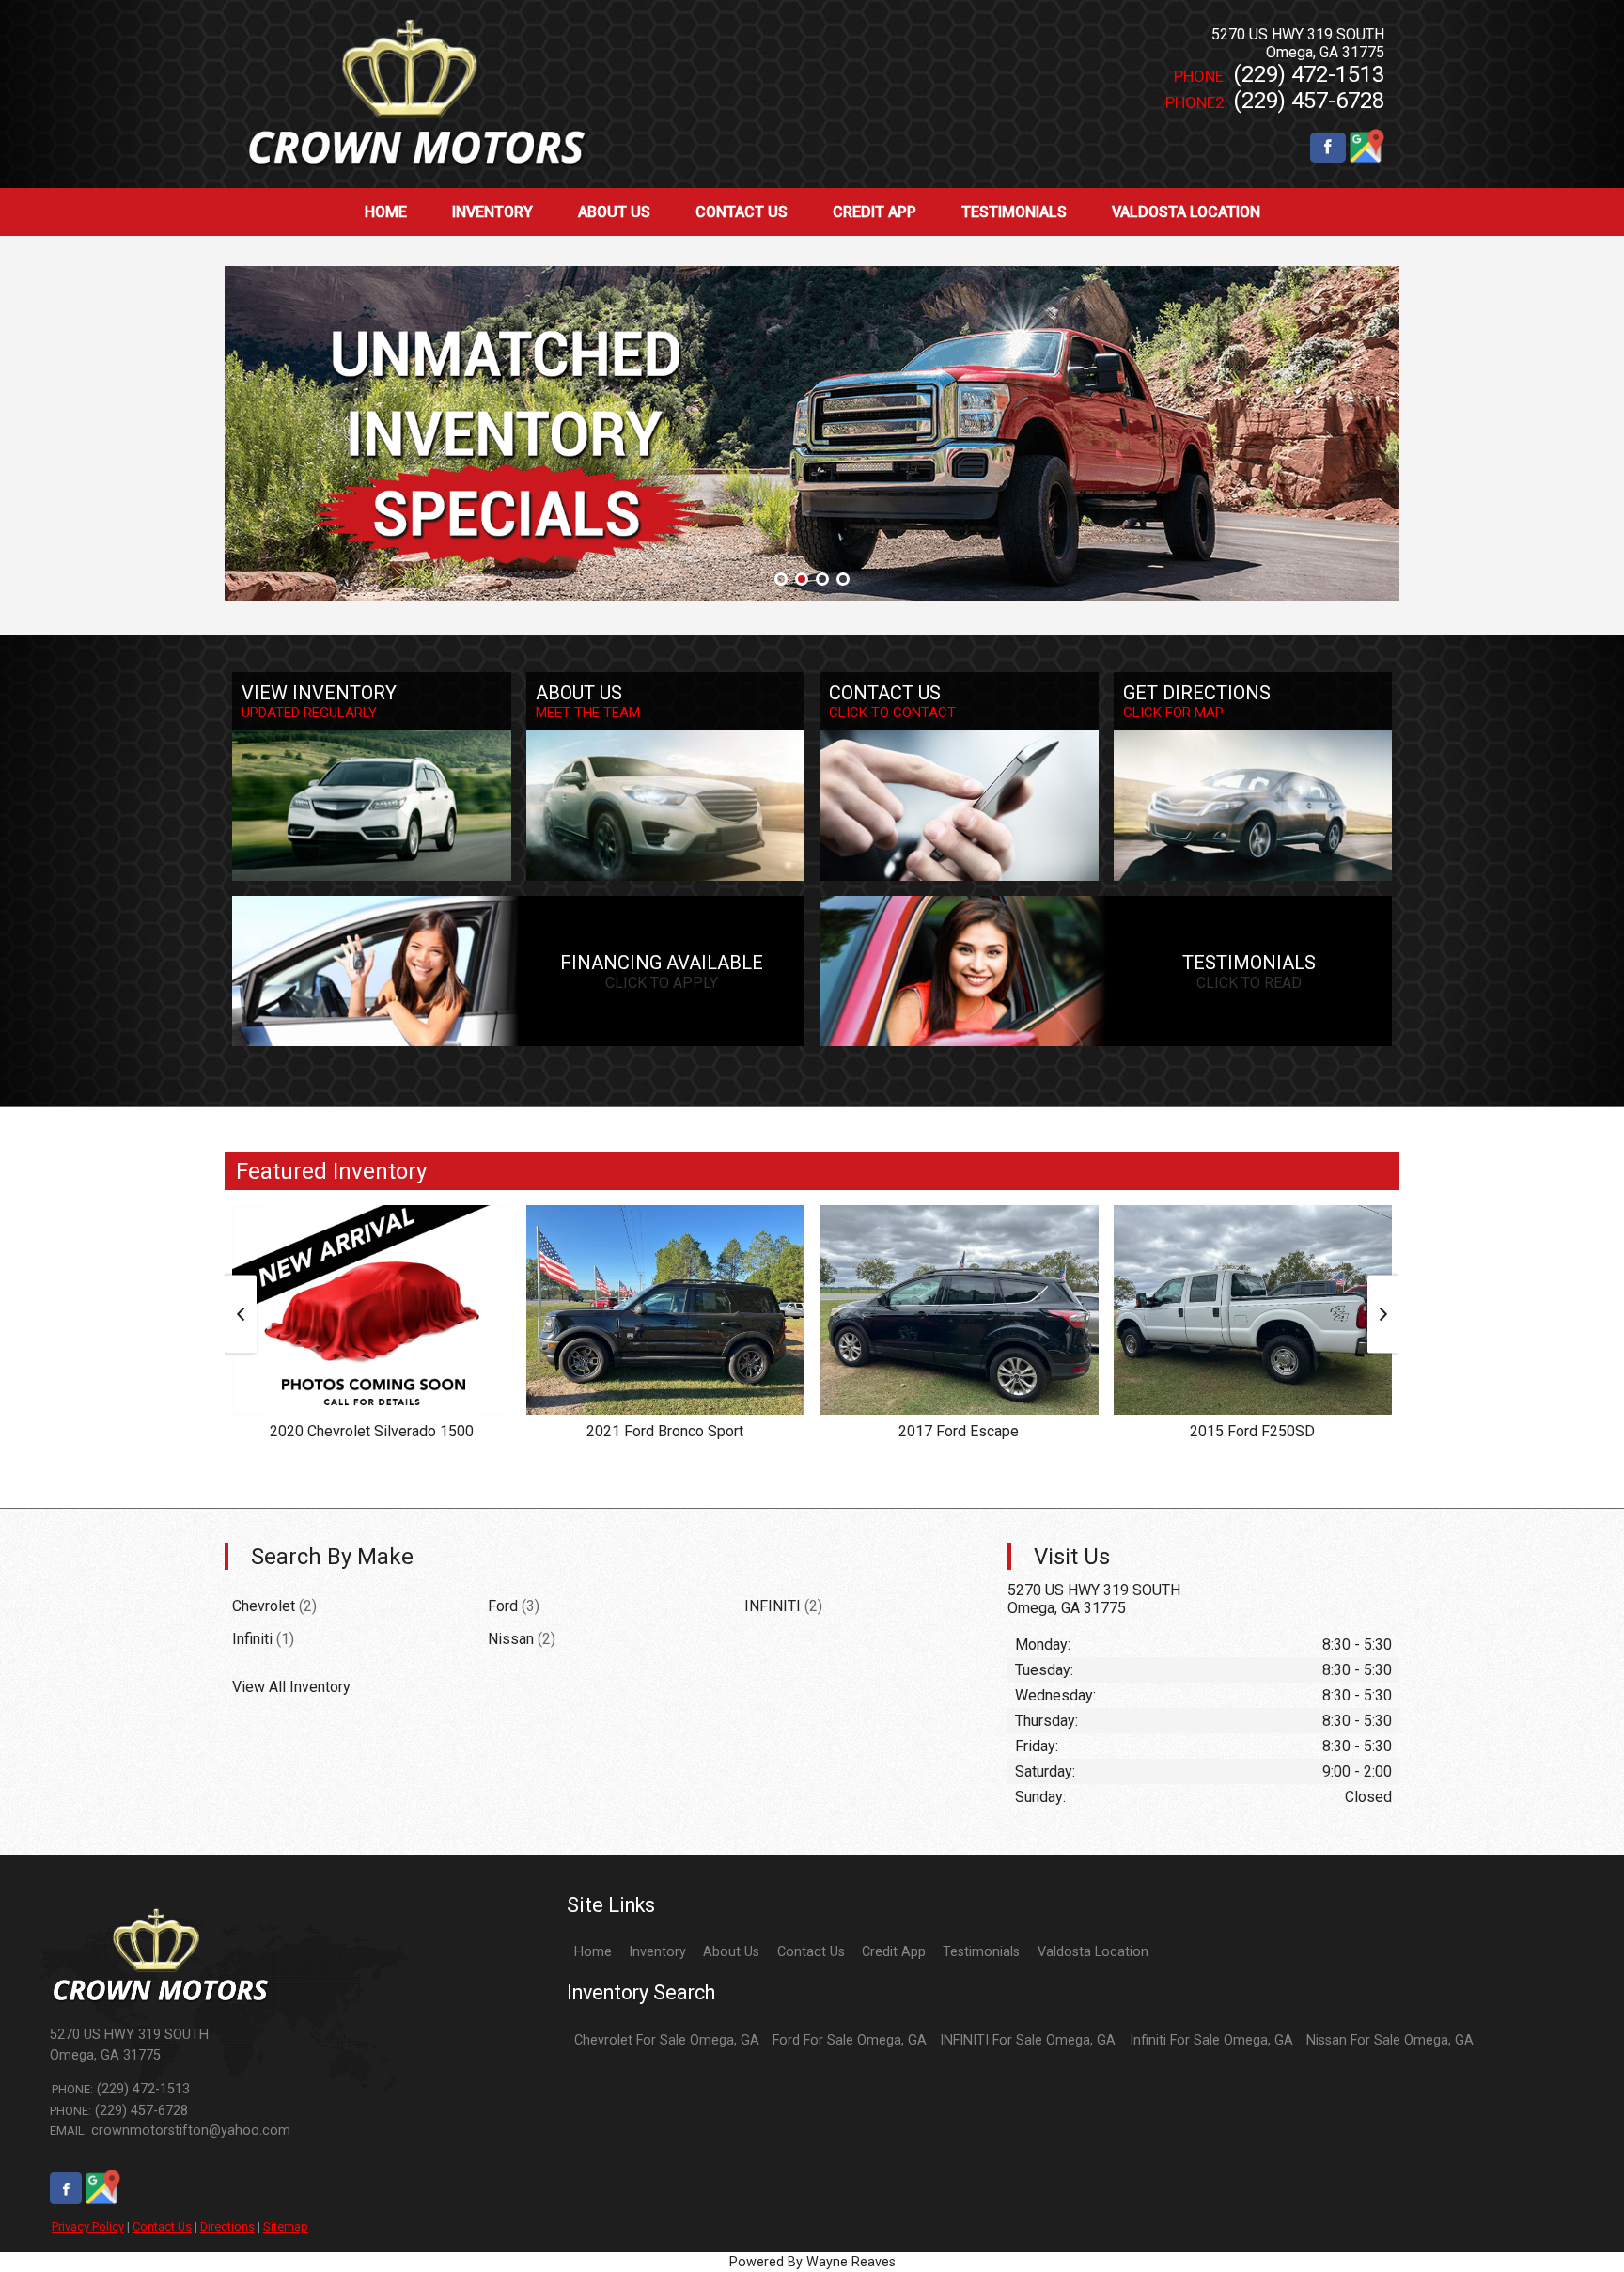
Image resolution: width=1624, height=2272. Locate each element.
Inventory (657, 1952)
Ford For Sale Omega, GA (850, 2040)
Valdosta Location (1093, 1952)
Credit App (894, 1952)
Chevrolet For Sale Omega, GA (667, 2040)
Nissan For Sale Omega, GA (1390, 2040)
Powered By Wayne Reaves (812, 2262)
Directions (227, 2226)
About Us (731, 1952)
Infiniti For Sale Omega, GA (1211, 2040)
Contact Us (162, 2226)
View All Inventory (291, 1687)
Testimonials (981, 1952)
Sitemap (286, 2226)
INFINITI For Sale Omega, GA (1028, 2040)
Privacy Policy (88, 2226)
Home (593, 1952)
